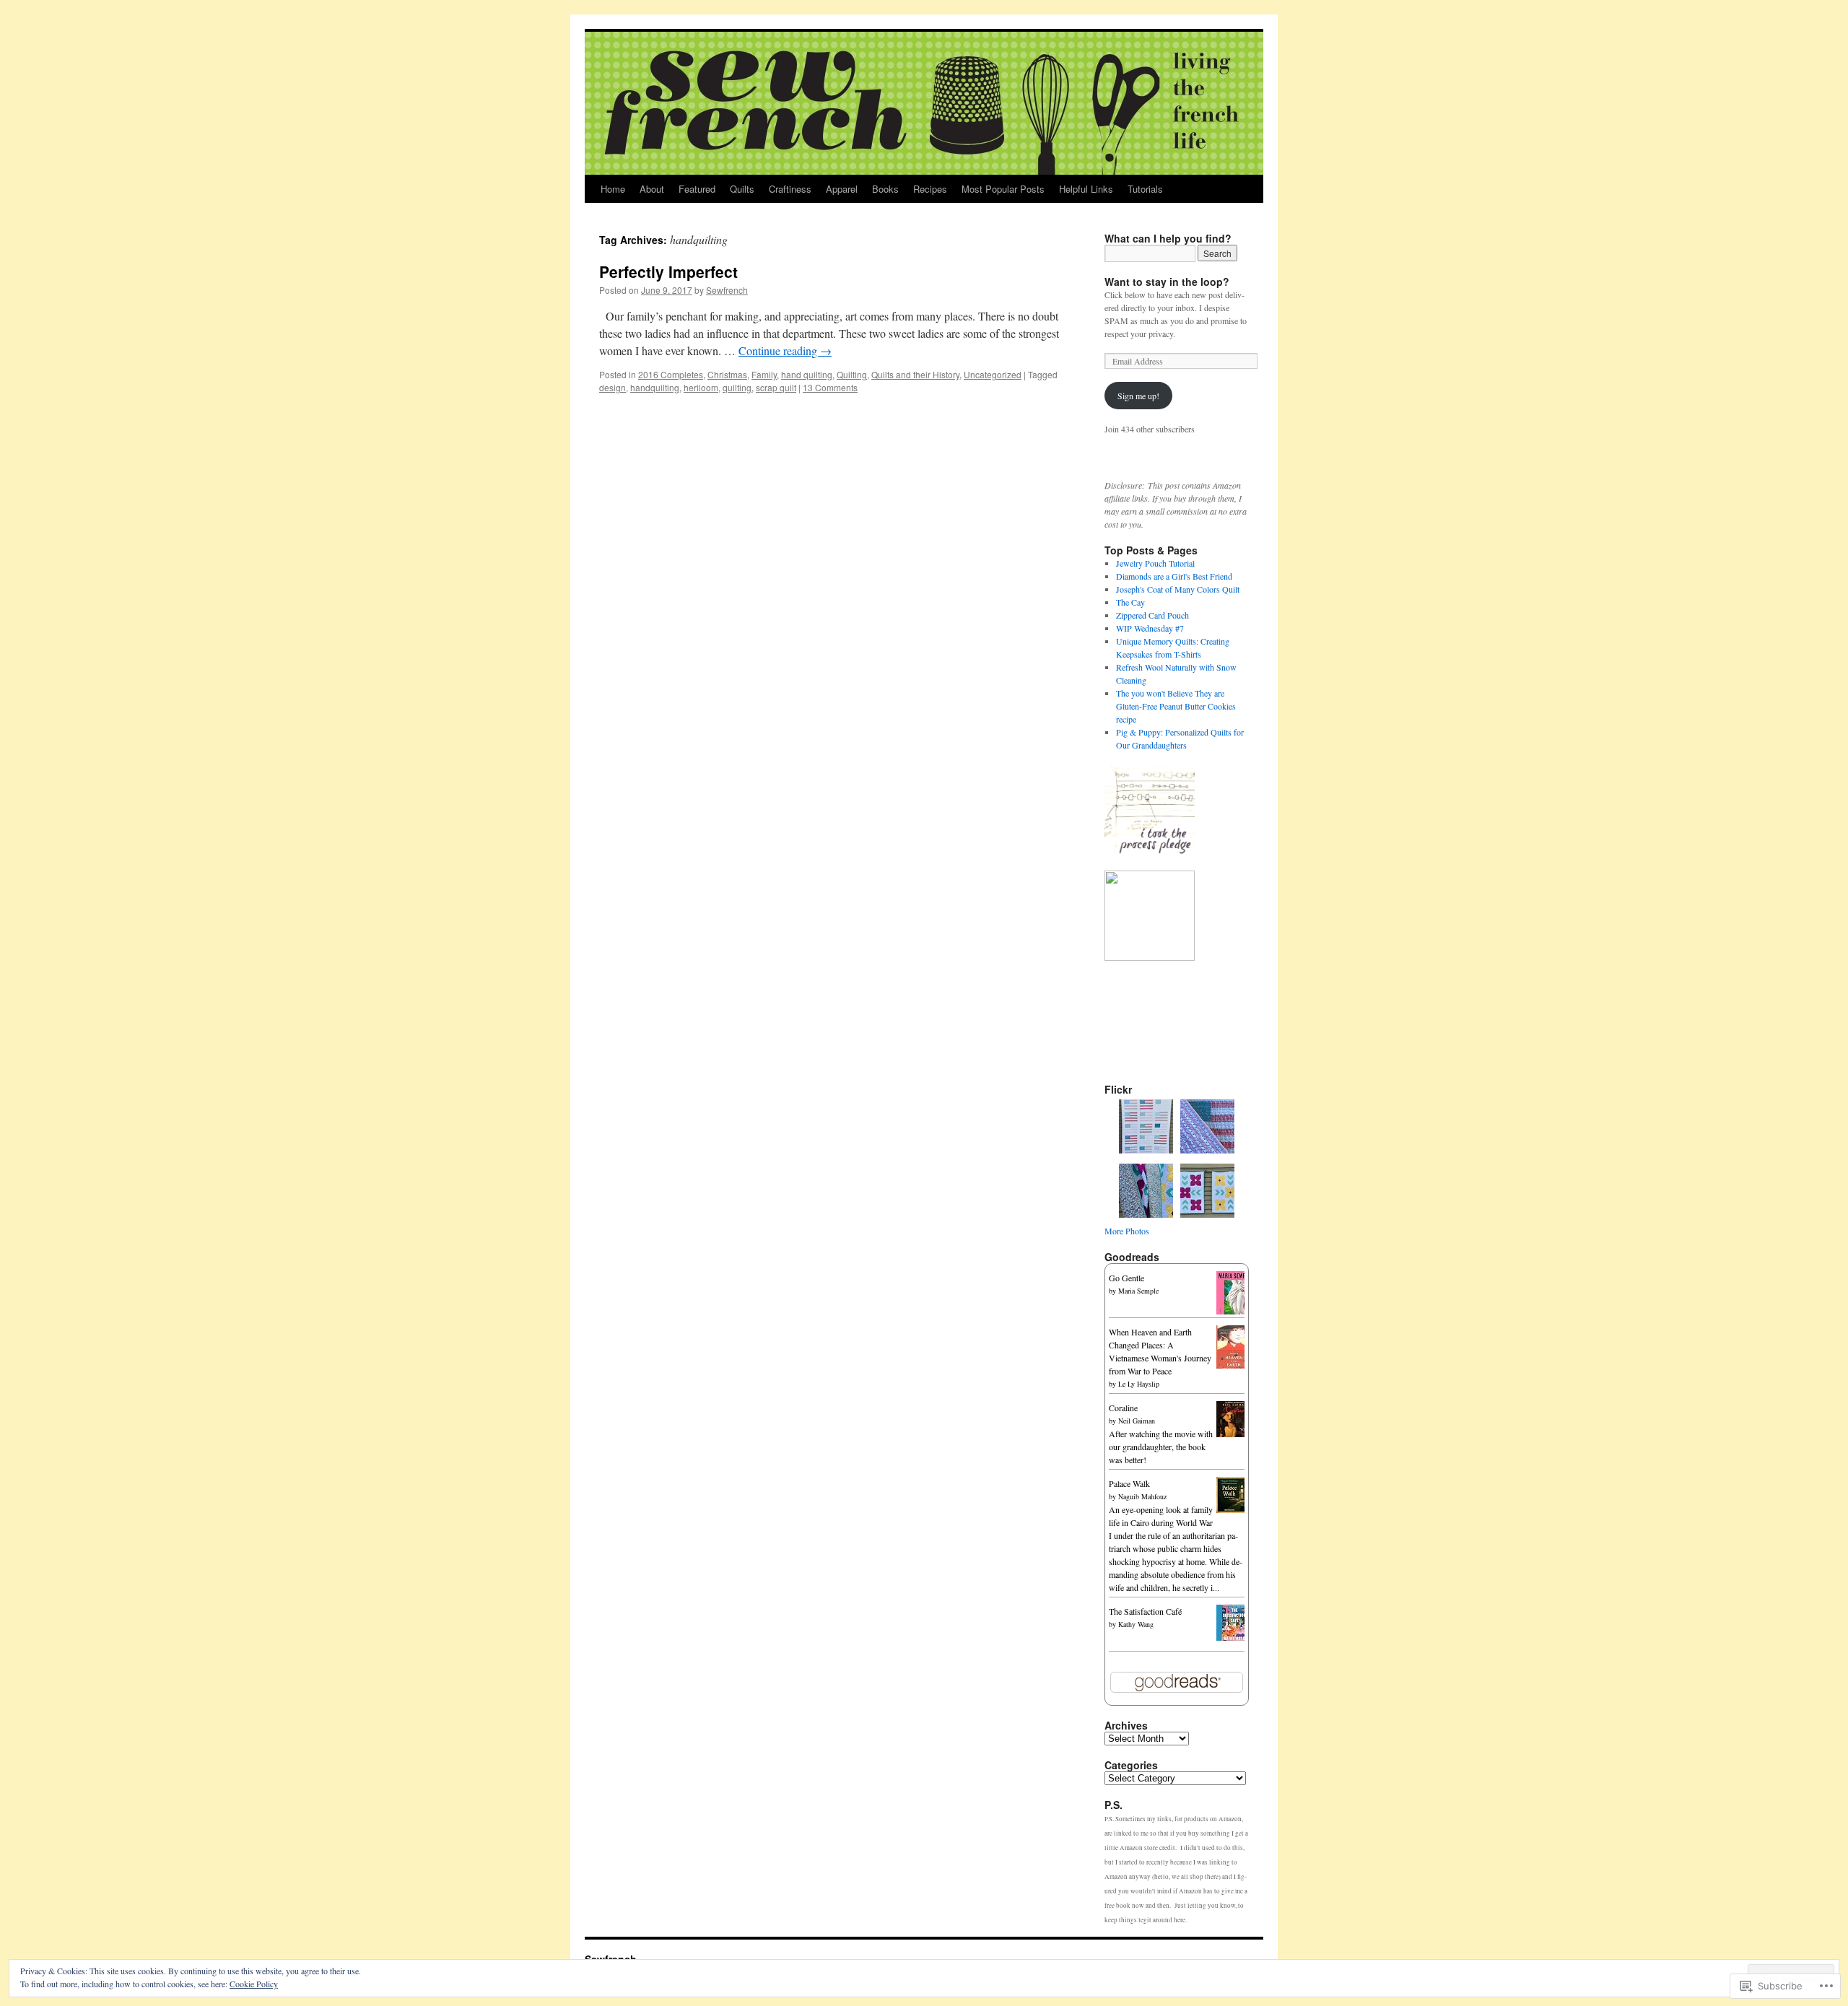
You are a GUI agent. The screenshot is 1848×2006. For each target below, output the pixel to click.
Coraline (1123, 1408)
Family (764, 374)
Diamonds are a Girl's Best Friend (1174, 576)
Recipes (930, 189)
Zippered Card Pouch (1152, 615)
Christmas (727, 374)
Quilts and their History (915, 374)
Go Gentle (1126, 1278)
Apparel (842, 189)
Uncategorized (993, 374)
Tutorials (1145, 189)
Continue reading (785, 350)
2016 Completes (671, 374)
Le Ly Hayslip (1139, 1384)
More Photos (1127, 1231)
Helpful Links (1086, 189)
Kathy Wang (1136, 1624)
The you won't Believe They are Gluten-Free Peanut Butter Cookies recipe (1176, 706)
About (652, 189)
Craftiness (790, 189)
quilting (737, 387)
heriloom (701, 387)
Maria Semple (1138, 1291)
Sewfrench (727, 290)
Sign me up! (1138, 396)
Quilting (852, 374)
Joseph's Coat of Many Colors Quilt (1178, 589)
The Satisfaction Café (1145, 1611)
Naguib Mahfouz (1142, 1496)
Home (613, 189)
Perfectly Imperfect (668, 271)
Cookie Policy (254, 1984)
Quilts (742, 189)
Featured (697, 189)
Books (885, 189)
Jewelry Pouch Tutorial (1155, 563)
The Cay (1130, 602)
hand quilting (807, 374)
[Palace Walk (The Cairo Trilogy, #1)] (1234, 1509)
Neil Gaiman (1137, 1421)
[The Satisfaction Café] (1234, 1637)
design (613, 387)
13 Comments (830, 387)
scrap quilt (776, 387)
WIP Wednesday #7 (1150, 628)
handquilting (655, 387)
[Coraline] (1234, 1434)
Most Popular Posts (1003, 189)
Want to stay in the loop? (1167, 282)
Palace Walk (1129, 1483)
